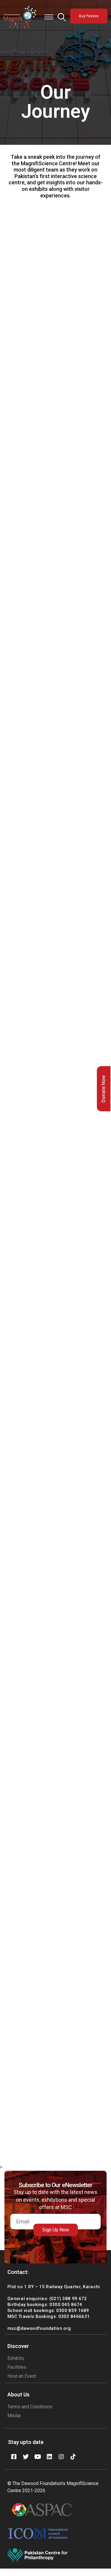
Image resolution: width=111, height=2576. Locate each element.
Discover (18, 2346)
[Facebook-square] (14, 2457)
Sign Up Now (56, 2230)
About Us (18, 2394)
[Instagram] (61, 2457)
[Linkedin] (49, 2457)
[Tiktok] (73, 2457)
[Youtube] (38, 2457)
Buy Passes (89, 16)
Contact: (18, 2272)
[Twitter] (26, 2457)
